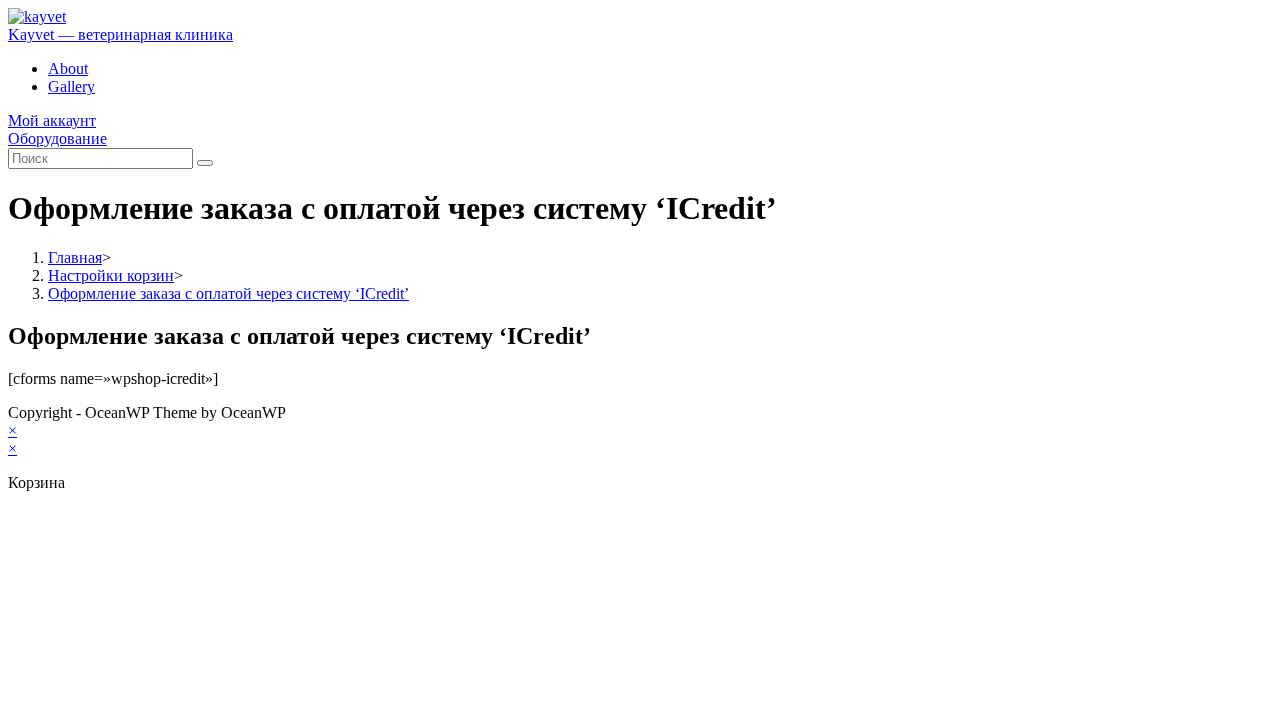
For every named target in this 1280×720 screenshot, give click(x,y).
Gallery (71, 86)
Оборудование (57, 138)
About (68, 68)
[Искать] (205, 163)
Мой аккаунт (52, 120)
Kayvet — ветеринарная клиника (120, 34)
